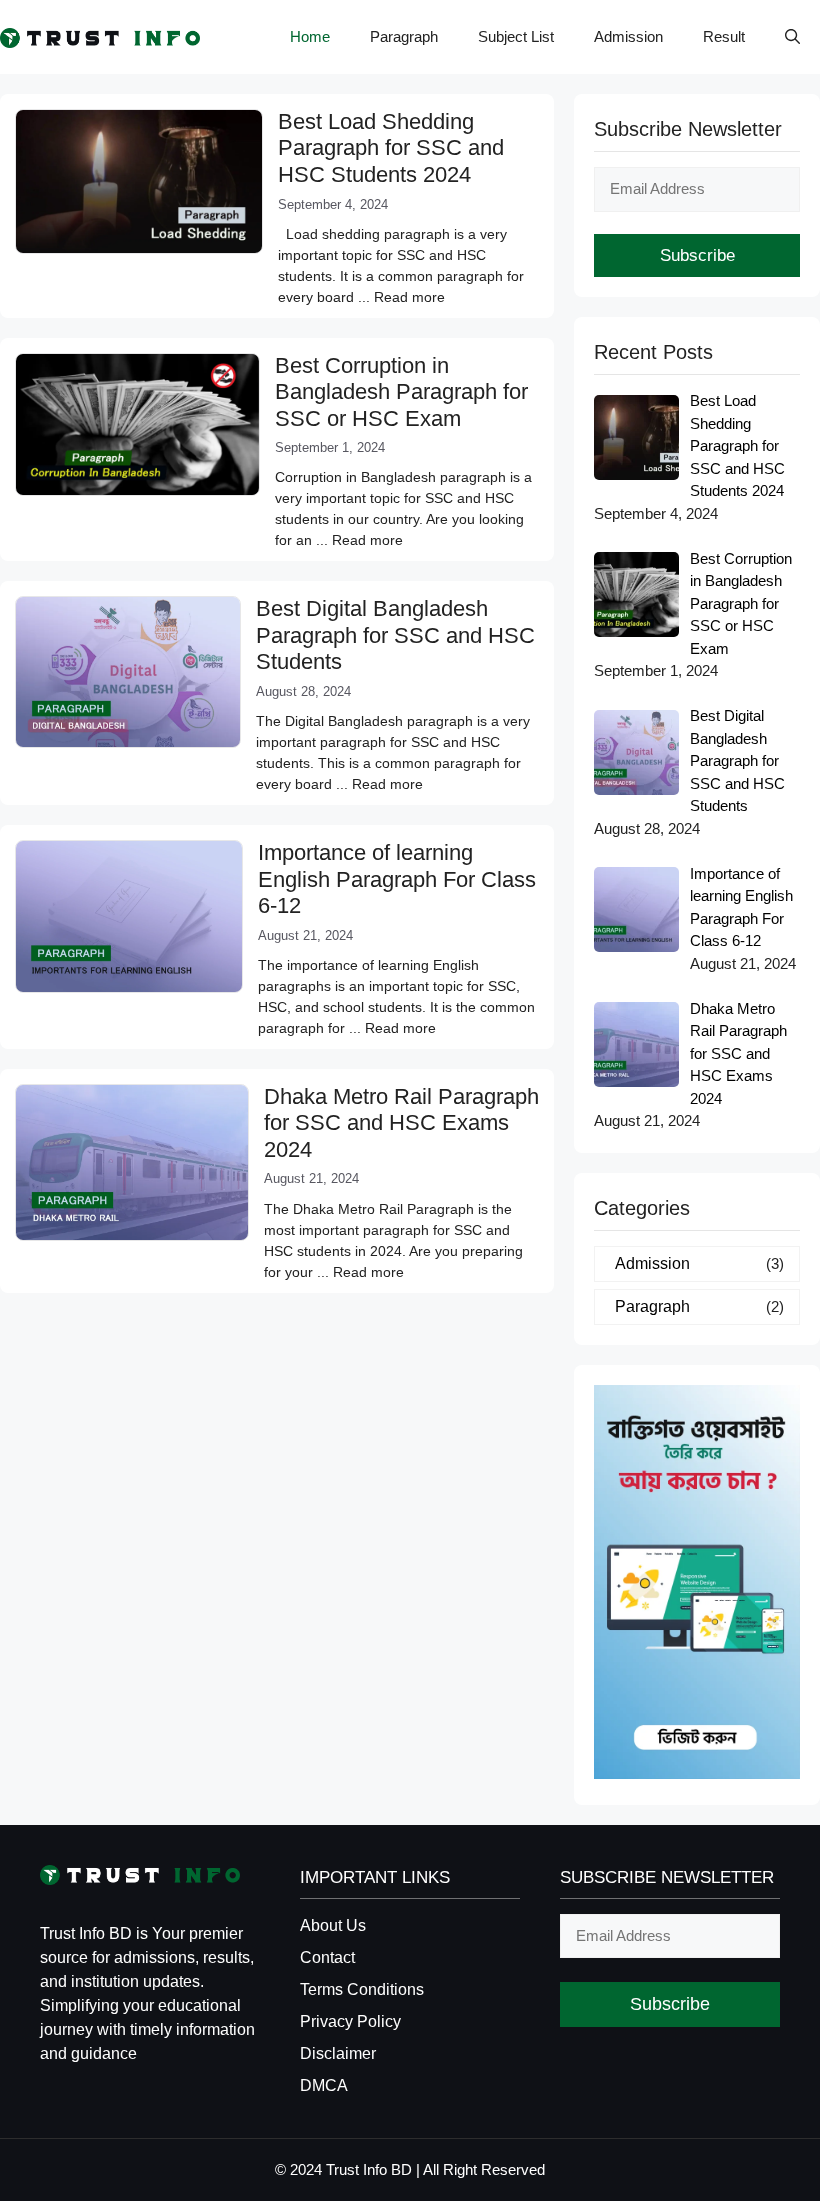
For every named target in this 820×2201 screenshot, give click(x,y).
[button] (792, 37)
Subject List (516, 36)
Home (310, 36)
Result (724, 36)
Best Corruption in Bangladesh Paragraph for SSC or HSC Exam (401, 392)
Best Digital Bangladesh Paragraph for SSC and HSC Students (395, 635)
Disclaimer (338, 2053)
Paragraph (404, 36)
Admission (628, 36)
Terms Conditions (362, 1989)
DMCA (324, 2085)
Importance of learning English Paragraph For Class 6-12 (397, 879)
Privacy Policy (350, 2021)
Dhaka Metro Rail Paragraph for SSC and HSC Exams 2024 (401, 1123)
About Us (333, 1925)
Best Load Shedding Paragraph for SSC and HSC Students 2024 (391, 148)
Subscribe (697, 255)
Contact (327, 1957)
